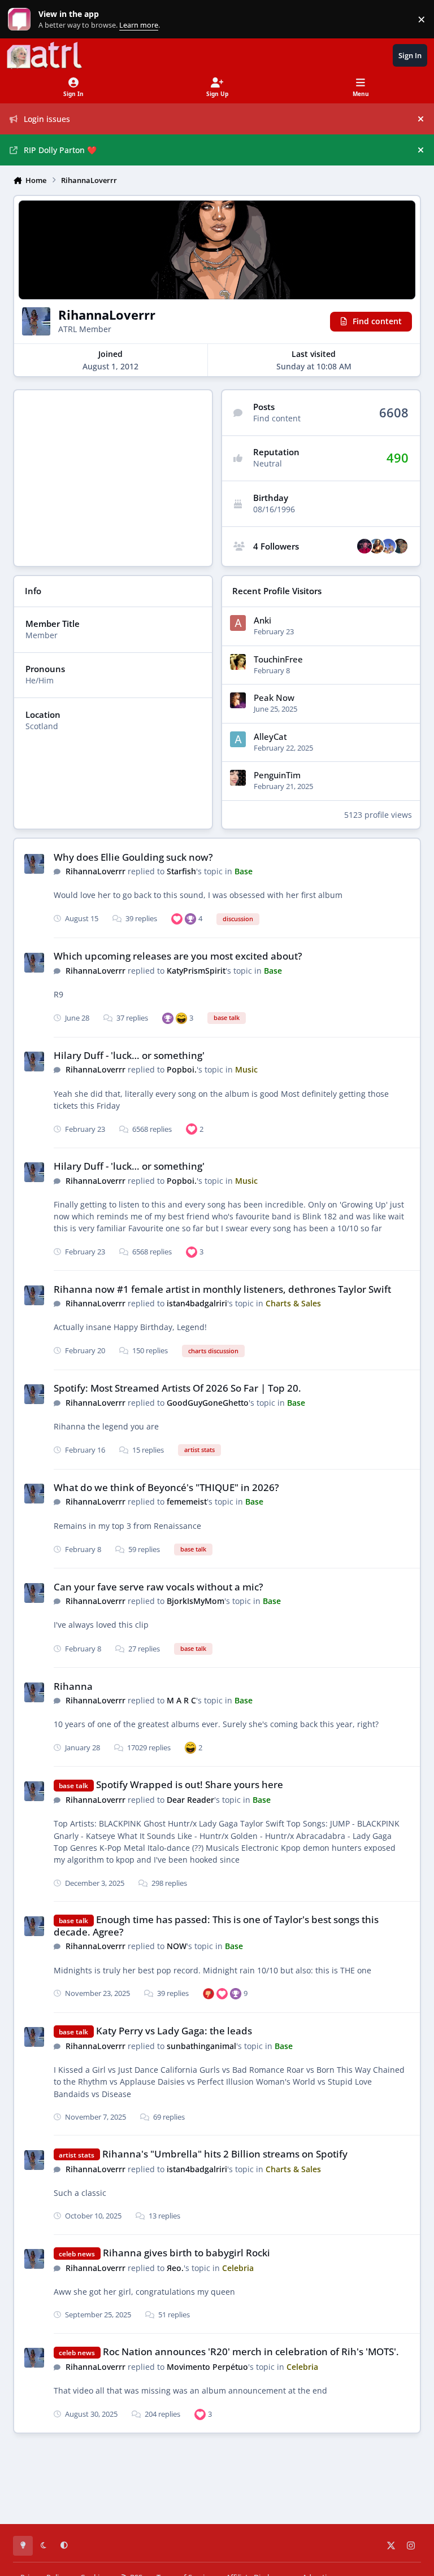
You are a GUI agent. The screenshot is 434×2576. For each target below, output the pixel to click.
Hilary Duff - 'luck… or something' (129, 1055)
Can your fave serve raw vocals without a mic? (159, 1587)
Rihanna (73, 1686)
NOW (177, 1946)
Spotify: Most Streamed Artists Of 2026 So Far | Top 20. (177, 1388)
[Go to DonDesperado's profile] (364, 546)
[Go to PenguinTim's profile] (238, 778)
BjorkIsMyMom (196, 1601)
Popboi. (182, 1069)
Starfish (181, 871)
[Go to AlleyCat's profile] (238, 739)
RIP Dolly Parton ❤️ (60, 150)
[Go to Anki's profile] (238, 623)
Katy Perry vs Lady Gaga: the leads (174, 2031)
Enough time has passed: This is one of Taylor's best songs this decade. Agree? (216, 1926)
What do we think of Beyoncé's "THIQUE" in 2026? (166, 1487)
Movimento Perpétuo (207, 2367)
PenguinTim (277, 775)
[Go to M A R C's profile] (400, 546)
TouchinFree (278, 659)
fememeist (187, 1501)
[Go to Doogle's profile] (388, 546)
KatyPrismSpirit (196, 971)
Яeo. (175, 2268)
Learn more (22, 19)
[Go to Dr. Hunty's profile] (376, 546)
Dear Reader (190, 1800)
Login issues (47, 119)
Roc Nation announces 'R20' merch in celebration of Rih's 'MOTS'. (251, 2351)
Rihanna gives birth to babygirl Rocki (186, 2253)
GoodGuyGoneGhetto (208, 1403)
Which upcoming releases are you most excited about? (178, 956)
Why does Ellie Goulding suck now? (133, 857)
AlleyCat (270, 737)
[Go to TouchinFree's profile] (238, 662)
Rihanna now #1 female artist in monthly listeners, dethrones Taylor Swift (222, 1289)
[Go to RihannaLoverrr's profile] (34, 864)
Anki (262, 620)
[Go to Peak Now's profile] (238, 700)
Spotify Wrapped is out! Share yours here (190, 1784)
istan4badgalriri (197, 1303)
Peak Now (274, 698)
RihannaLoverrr (96, 871)
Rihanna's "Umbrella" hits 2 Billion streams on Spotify (225, 2154)
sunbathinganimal (201, 2046)
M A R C (181, 1700)
